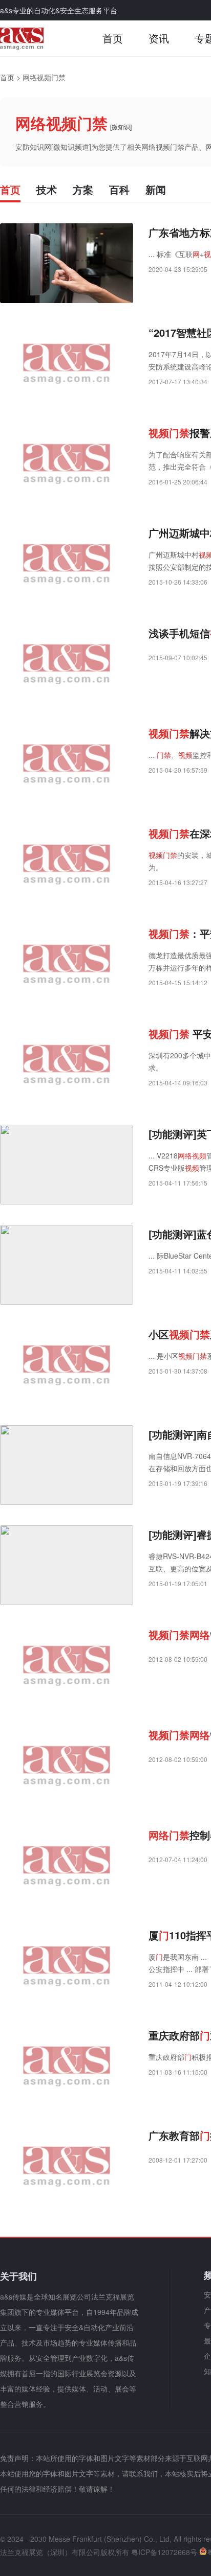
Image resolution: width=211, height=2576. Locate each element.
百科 (119, 189)
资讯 (159, 38)
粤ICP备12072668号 (164, 2552)
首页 (113, 38)
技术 (47, 189)
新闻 (156, 189)
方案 (83, 189)
